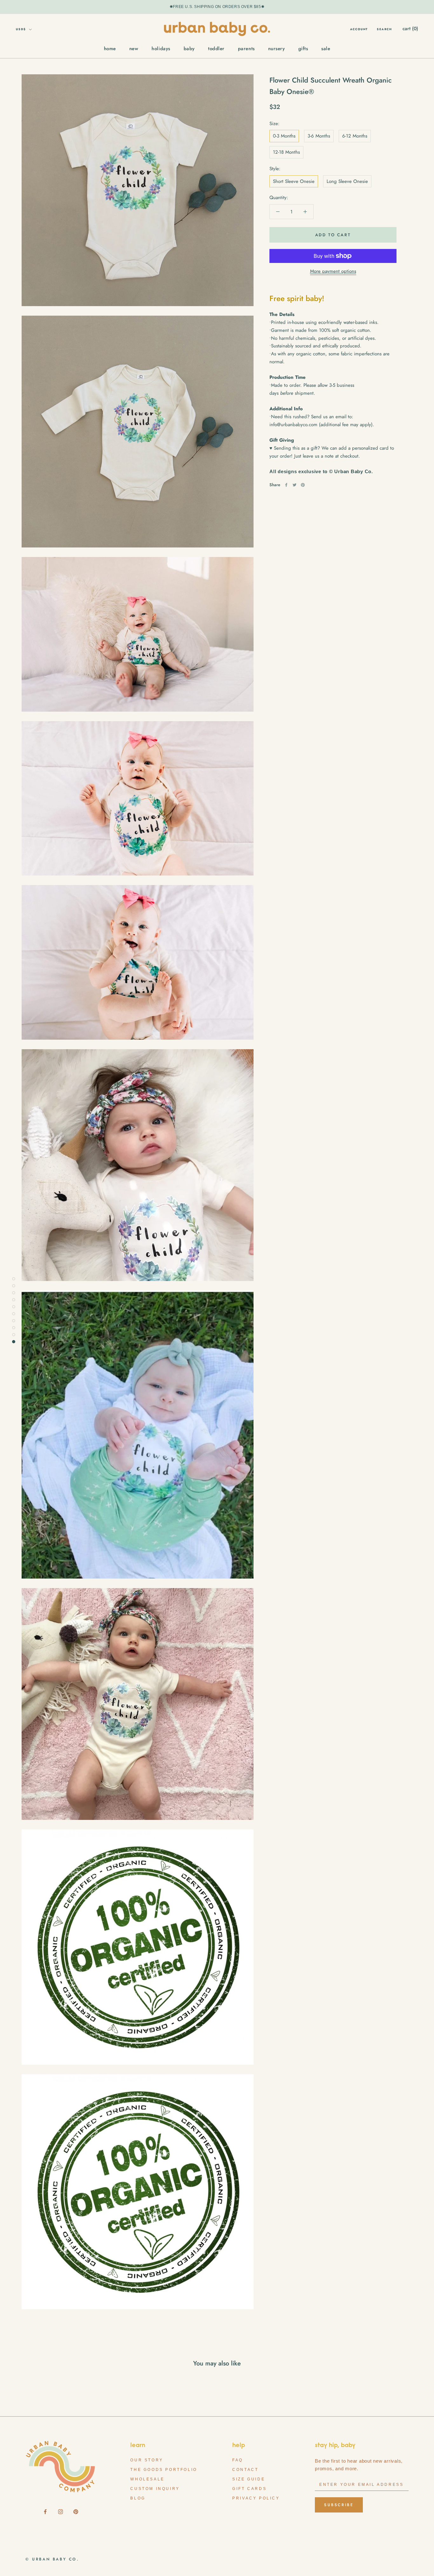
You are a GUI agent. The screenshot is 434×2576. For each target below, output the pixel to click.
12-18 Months (286, 152)
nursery (277, 49)
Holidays (161, 49)
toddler (216, 49)
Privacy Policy (256, 2498)
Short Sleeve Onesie (294, 181)
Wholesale (147, 2479)
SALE (326, 49)
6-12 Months (355, 136)
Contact (245, 2470)
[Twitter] (295, 485)
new (134, 49)
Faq (238, 2460)
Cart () (410, 29)
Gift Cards (249, 2489)
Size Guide (249, 2479)
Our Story (147, 2460)
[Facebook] (286, 485)
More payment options (333, 271)
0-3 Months (284, 136)
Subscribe (339, 2505)
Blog (138, 2498)
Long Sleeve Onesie (347, 181)
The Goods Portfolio (164, 2470)
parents (246, 49)
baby (189, 49)
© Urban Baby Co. (52, 2559)
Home (110, 49)
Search (384, 29)
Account (359, 29)
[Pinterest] (303, 485)
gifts (303, 49)
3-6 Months (319, 136)
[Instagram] (61, 2511)
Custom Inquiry (155, 2489)
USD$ (21, 29)
